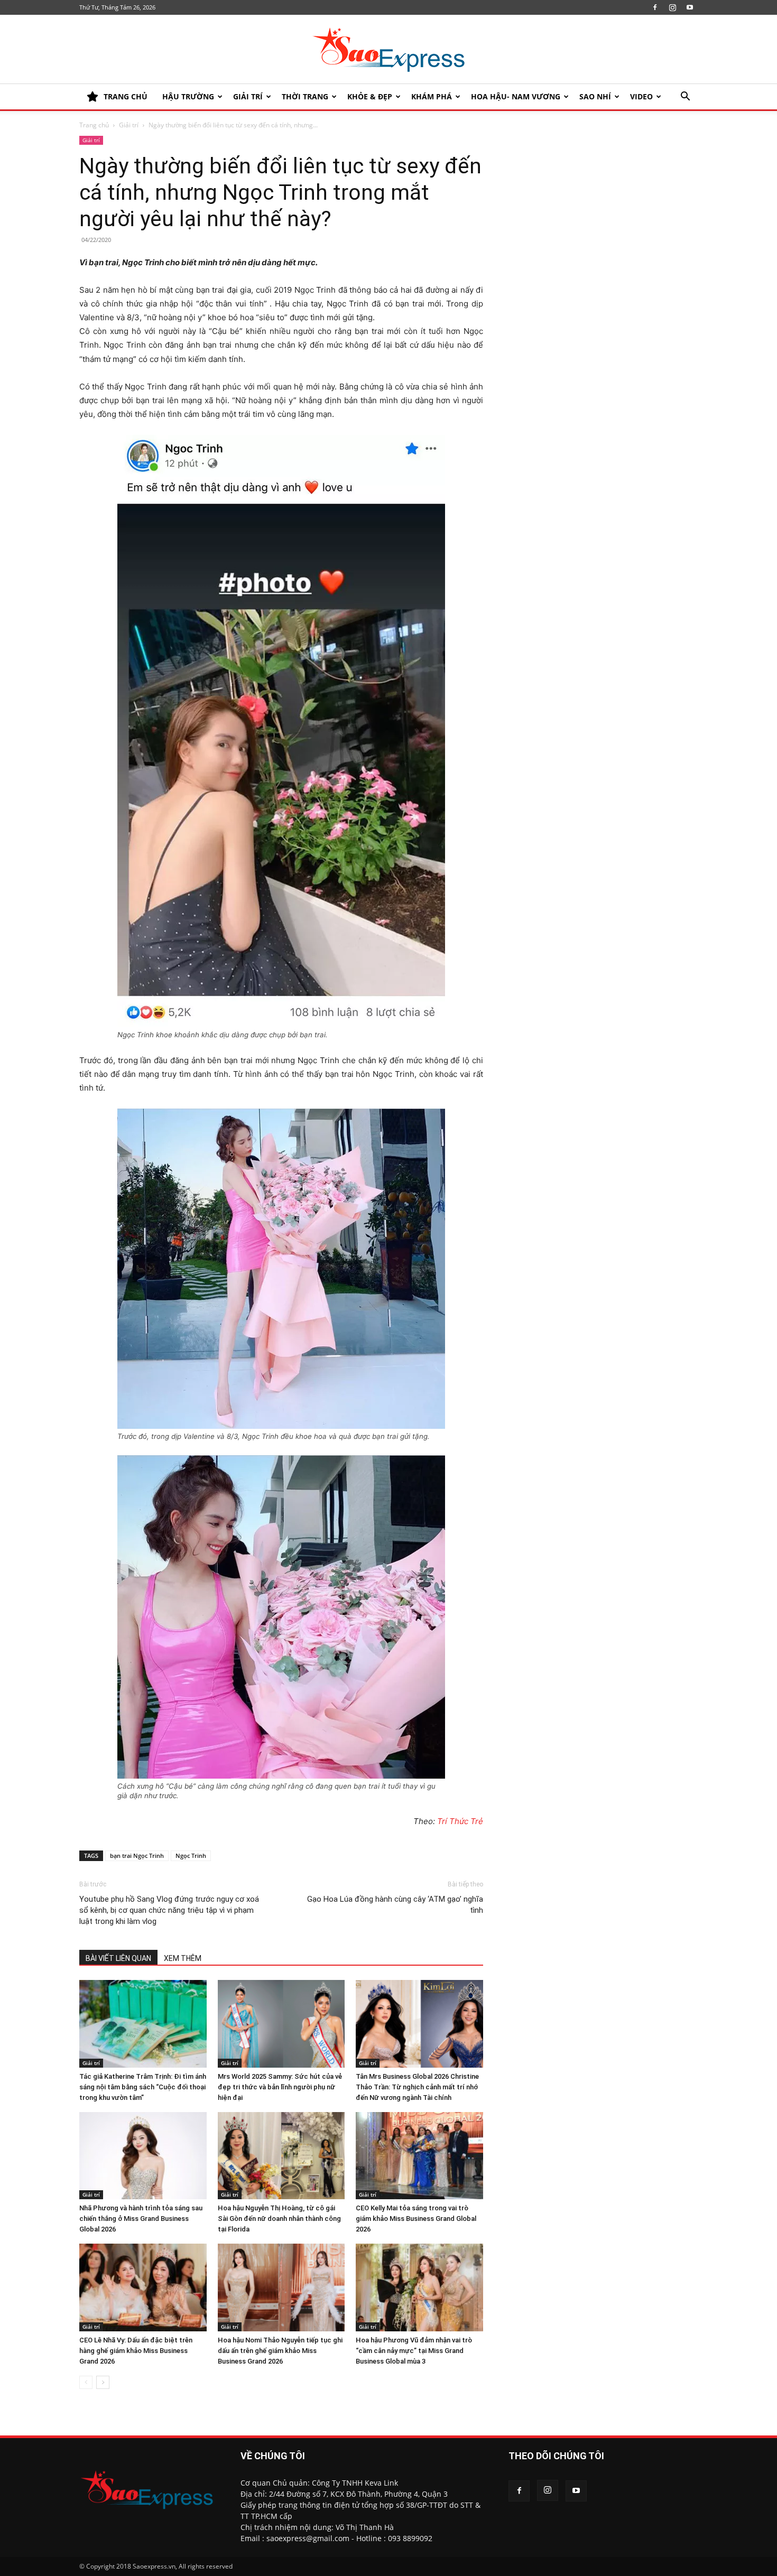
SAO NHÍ (595, 96)
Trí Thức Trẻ (460, 1821)
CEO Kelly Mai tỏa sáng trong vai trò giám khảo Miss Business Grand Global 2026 (416, 2219)
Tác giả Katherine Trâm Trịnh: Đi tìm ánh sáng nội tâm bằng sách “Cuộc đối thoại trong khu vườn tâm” (143, 2087)
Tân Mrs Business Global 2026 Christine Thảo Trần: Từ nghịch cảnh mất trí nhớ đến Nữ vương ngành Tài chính (417, 2087)
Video (641, 96)
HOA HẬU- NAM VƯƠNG (516, 96)
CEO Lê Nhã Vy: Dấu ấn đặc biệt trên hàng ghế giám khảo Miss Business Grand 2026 (136, 2351)
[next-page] (103, 2382)
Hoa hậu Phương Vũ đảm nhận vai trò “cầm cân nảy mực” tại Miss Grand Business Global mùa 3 (414, 2351)
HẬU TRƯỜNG (188, 96)
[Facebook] (655, 7)
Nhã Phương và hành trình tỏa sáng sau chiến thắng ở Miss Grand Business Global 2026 (141, 2219)
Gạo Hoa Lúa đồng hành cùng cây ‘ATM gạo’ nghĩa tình (395, 1905)
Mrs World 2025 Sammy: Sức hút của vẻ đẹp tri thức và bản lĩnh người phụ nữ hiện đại (280, 2087)
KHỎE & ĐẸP (370, 96)
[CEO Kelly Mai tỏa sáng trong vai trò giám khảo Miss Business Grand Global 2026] (419, 2156)
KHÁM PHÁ (432, 96)
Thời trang (305, 96)
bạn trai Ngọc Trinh (137, 1856)
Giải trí (248, 96)
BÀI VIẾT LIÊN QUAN (118, 1958)
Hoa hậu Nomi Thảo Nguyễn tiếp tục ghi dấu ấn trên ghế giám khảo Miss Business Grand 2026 (280, 2351)
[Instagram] (672, 7)
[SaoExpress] (388, 50)
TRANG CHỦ (126, 96)
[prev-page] (86, 2382)
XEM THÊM (183, 1958)
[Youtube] (690, 7)
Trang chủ (94, 125)
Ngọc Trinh (191, 1856)
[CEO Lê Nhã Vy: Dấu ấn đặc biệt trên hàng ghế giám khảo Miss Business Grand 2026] (143, 2287)
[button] (685, 97)
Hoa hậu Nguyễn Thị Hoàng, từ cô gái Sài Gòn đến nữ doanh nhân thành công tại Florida (279, 2219)
